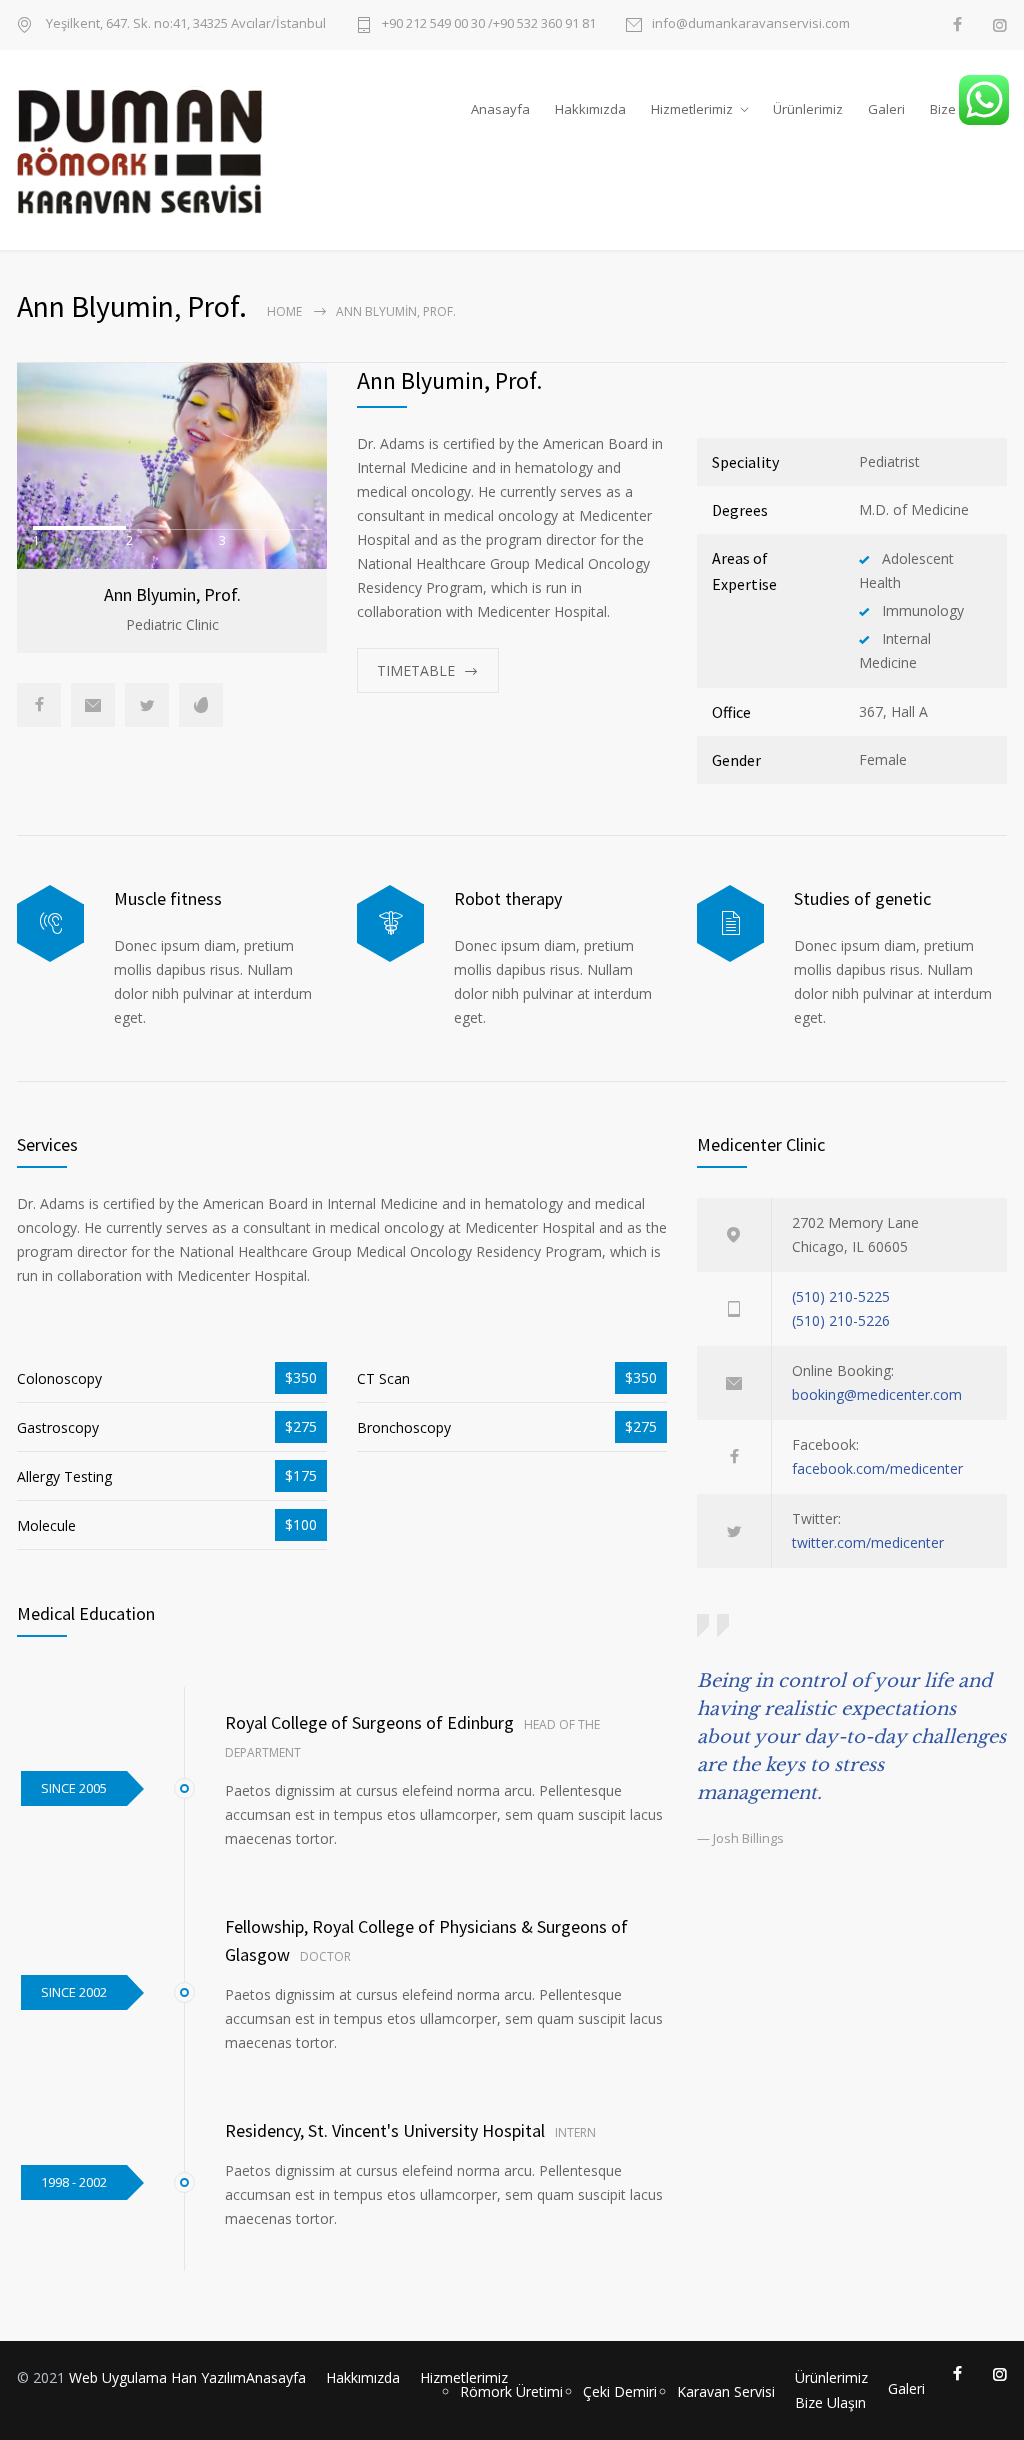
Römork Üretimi (511, 2391)
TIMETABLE (416, 670)
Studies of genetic (862, 898)
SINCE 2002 (74, 1992)
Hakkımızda (590, 109)
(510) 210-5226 (841, 1320)
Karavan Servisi (726, 2391)
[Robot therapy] (390, 923)
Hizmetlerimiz (692, 109)
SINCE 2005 (74, 1788)
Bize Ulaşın (830, 2402)
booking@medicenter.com (877, 1394)
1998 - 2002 (74, 2182)
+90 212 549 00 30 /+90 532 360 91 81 (489, 24)
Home (284, 311)
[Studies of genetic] (730, 923)
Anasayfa (500, 109)
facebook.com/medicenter (877, 1468)
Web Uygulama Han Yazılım (157, 2377)
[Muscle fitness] (50, 923)
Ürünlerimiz (808, 109)
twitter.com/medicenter (868, 1542)
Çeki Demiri (620, 2391)
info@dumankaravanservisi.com (751, 24)
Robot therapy (508, 898)
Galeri (886, 109)
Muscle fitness (168, 898)
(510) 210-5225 (841, 1296)
